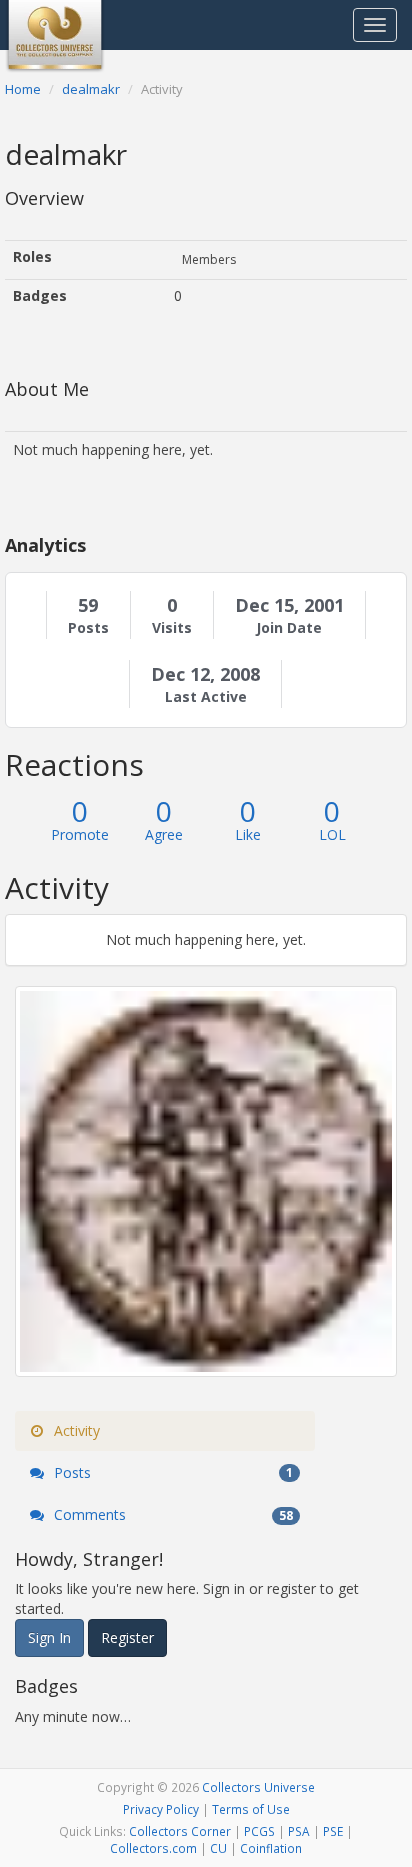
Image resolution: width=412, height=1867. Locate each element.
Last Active (206, 697)
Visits (172, 628)
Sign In (49, 1637)
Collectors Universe (258, 1787)
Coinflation (271, 1848)
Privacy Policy (161, 1809)
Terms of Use (251, 1809)
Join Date (289, 628)
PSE (333, 1831)
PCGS (259, 1831)
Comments (171, 1514)
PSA (299, 1831)
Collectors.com (153, 1848)
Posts (88, 628)
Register (127, 1637)
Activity (75, 1430)
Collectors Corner (180, 1831)
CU (218, 1848)
